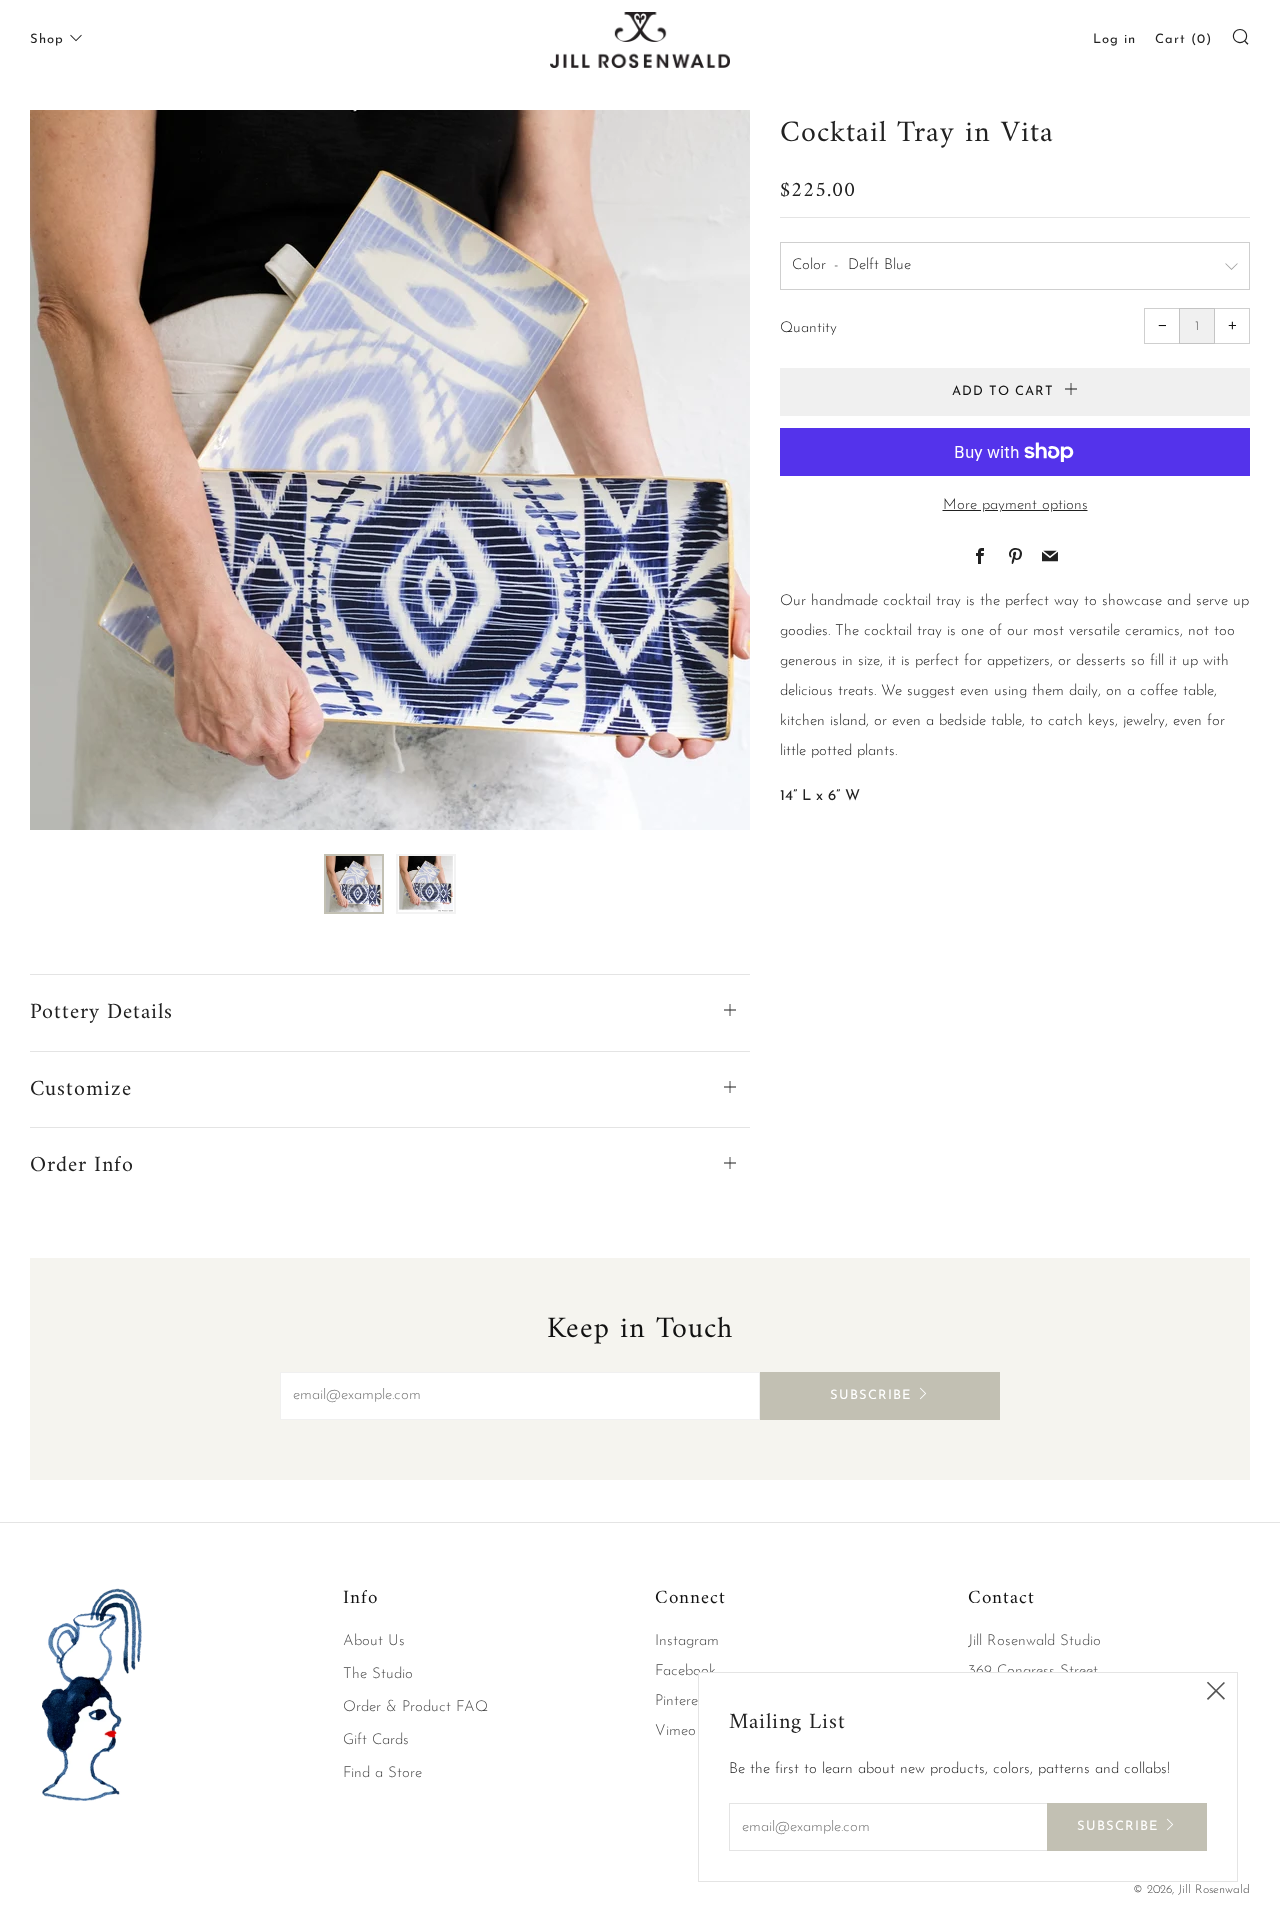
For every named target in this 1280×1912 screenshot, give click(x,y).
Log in (1114, 39)
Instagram (687, 1641)
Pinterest (682, 1701)
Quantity (808, 328)
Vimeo (675, 1731)
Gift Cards (376, 1740)
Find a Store (382, 1773)
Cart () (1183, 39)
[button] (354, 884)
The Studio (378, 1674)
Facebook (685, 1671)
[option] (390, 470)
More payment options (1015, 505)
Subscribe (870, 1395)
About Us (374, 1641)
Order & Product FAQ (415, 1707)
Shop (47, 39)
